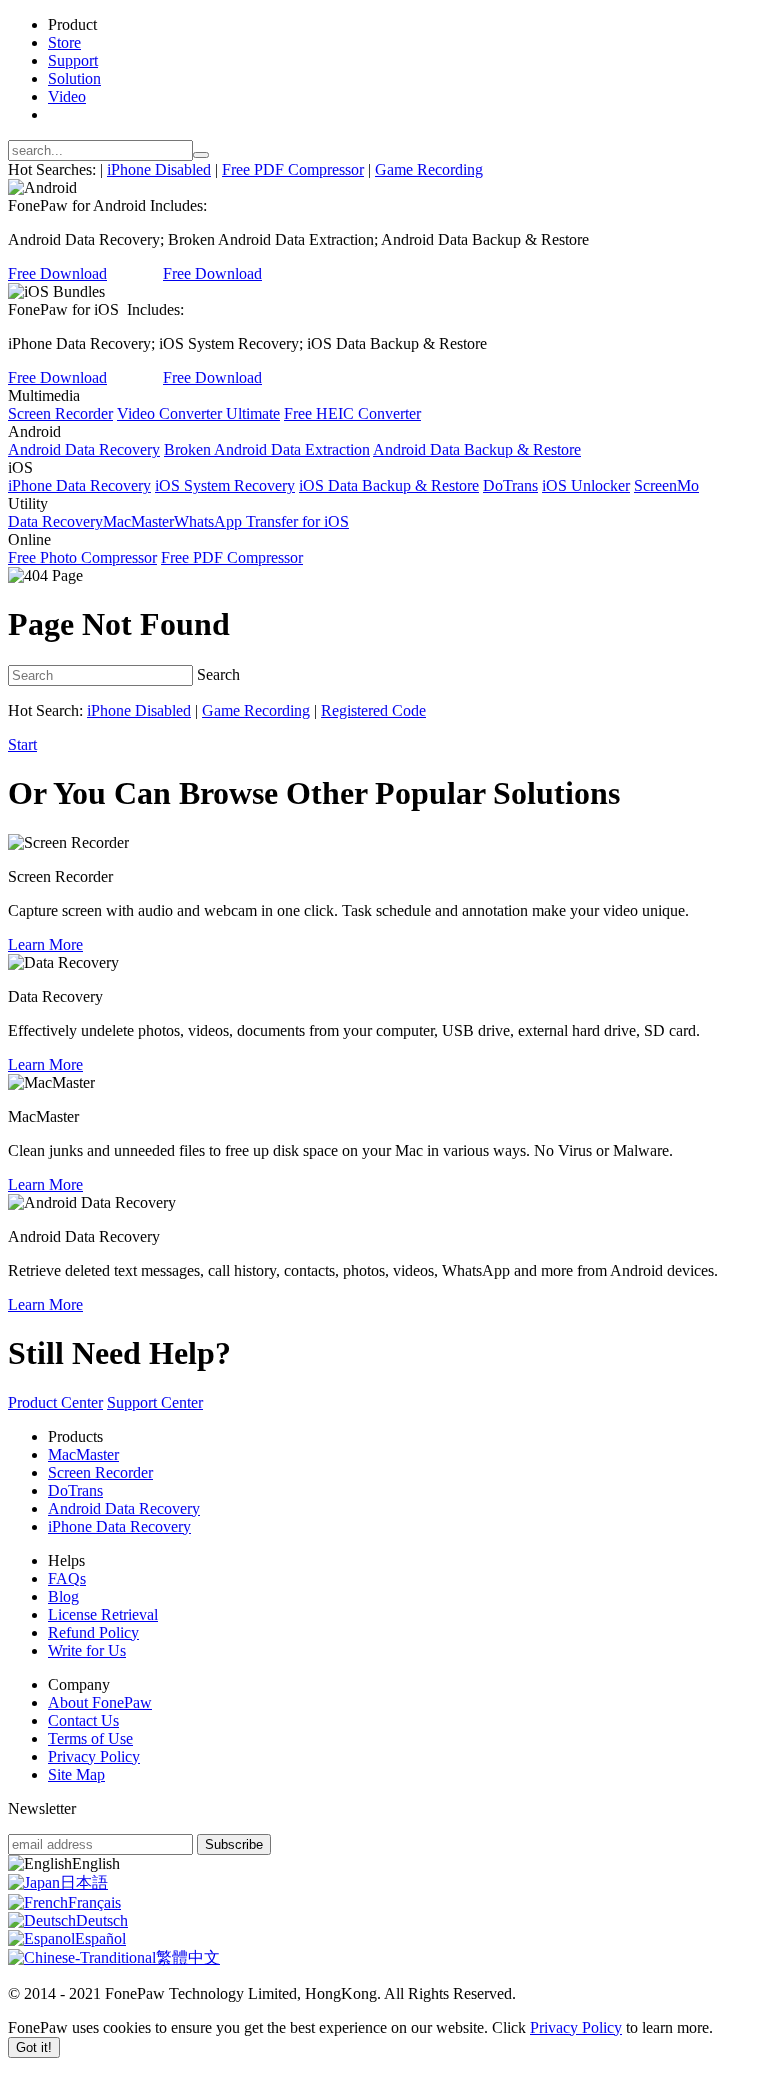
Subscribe (234, 1844)
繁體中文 (188, 1957)
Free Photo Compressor (82, 557)
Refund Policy (93, 1632)
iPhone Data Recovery (79, 485)
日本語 (84, 1882)
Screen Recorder (60, 413)
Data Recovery (55, 521)
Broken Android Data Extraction (267, 449)
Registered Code (373, 710)
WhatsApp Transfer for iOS (261, 521)
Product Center (55, 1402)
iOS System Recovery (225, 485)
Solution (74, 78)
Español (100, 1938)
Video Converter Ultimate (198, 413)
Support (73, 60)
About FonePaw (100, 1702)
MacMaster (138, 521)
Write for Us (87, 1650)
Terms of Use (90, 1738)
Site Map (76, 1774)
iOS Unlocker (586, 485)
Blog (63, 1596)
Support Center (155, 1402)
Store (64, 42)
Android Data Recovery (84, 449)
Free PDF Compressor (293, 169)
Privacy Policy (94, 1756)
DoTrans (510, 485)
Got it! (34, 2047)
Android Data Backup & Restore (477, 449)
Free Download (57, 273)
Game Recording (429, 169)
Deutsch (102, 1920)
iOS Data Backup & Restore (389, 485)
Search (218, 674)
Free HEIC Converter (352, 413)
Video (67, 96)
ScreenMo (666, 485)
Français (94, 1902)
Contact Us (83, 1720)
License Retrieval (103, 1614)
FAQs (67, 1578)
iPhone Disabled (159, 169)
